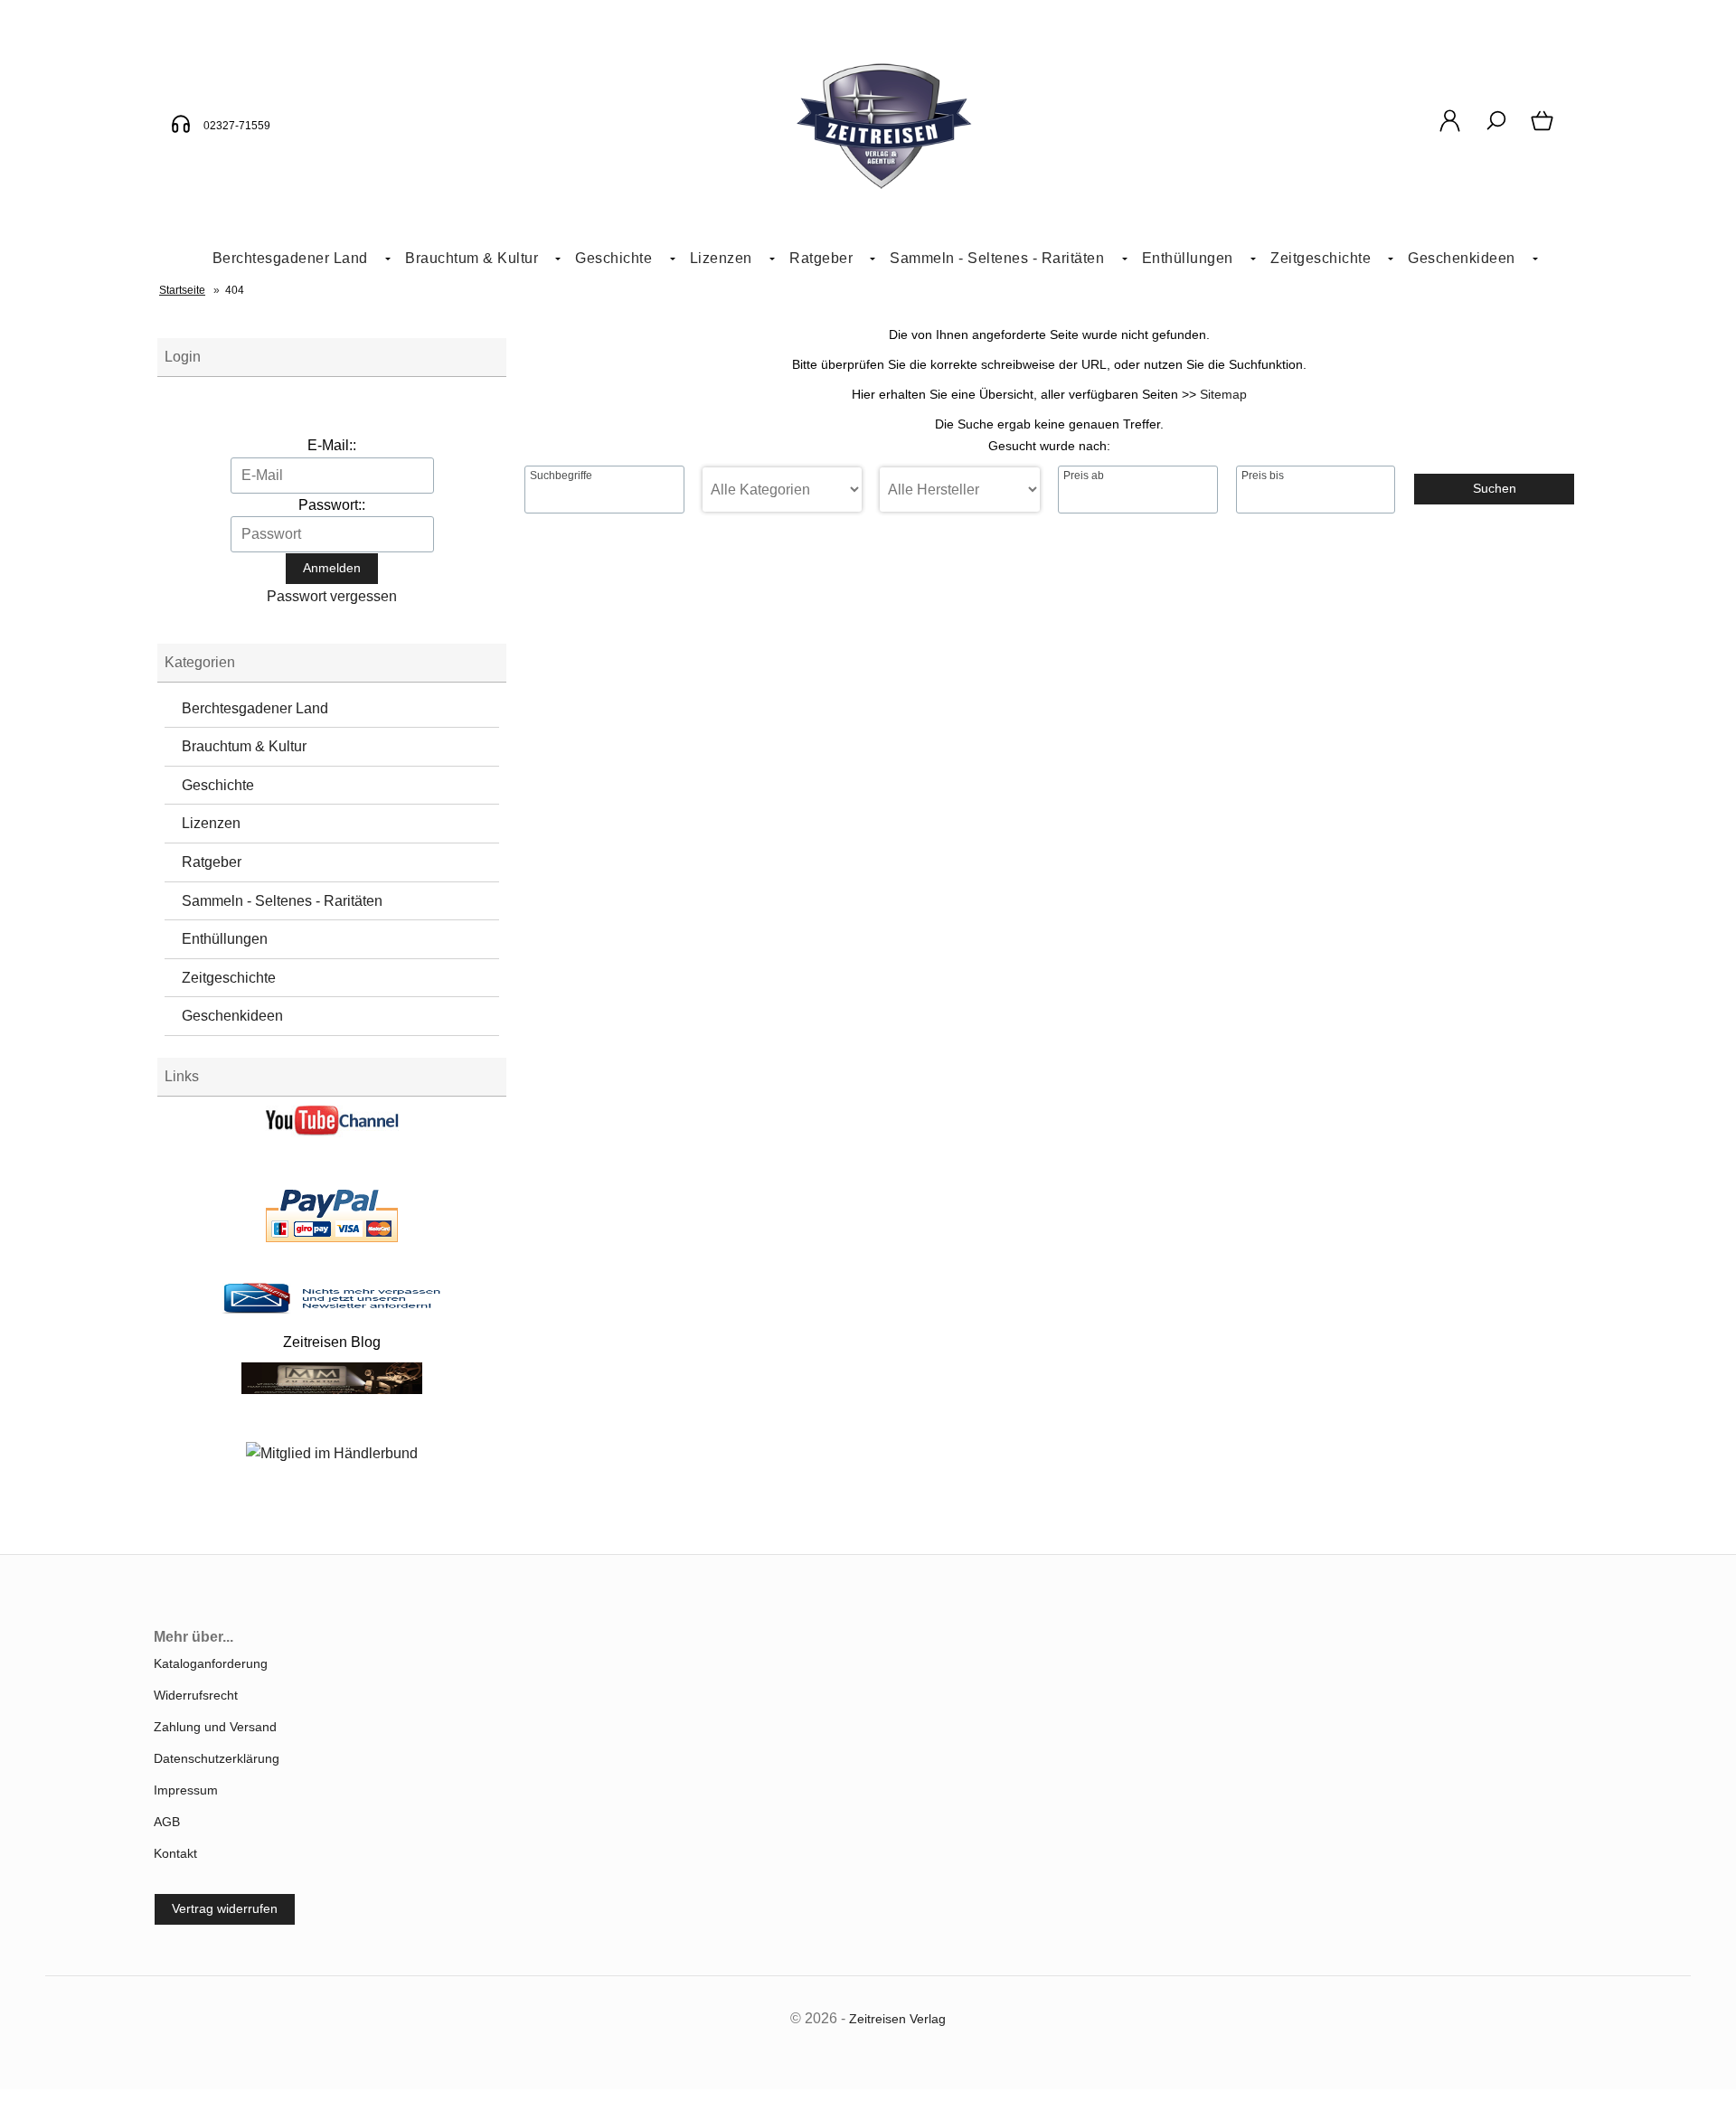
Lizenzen (721, 258)
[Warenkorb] (1544, 130)
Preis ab (1084, 476)
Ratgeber (821, 258)
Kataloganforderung (211, 1663)
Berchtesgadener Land (290, 258)
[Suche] (1496, 130)
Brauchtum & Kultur (472, 258)
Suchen (1495, 488)
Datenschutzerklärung (217, 1758)
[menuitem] (294, 259)
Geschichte (613, 258)
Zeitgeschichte (1321, 258)
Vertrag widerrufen (225, 1908)
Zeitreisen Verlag (897, 2019)
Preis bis (1263, 476)
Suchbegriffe (561, 476)
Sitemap (1223, 394)
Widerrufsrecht (196, 1695)
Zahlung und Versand (215, 1727)
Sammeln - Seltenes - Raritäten (997, 258)
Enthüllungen (1188, 258)
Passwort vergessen (332, 596)
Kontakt (175, 1853)
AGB (167, 1822)
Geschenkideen (1462, 258)
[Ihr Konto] (1450, 130)
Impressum (186, 1790)
